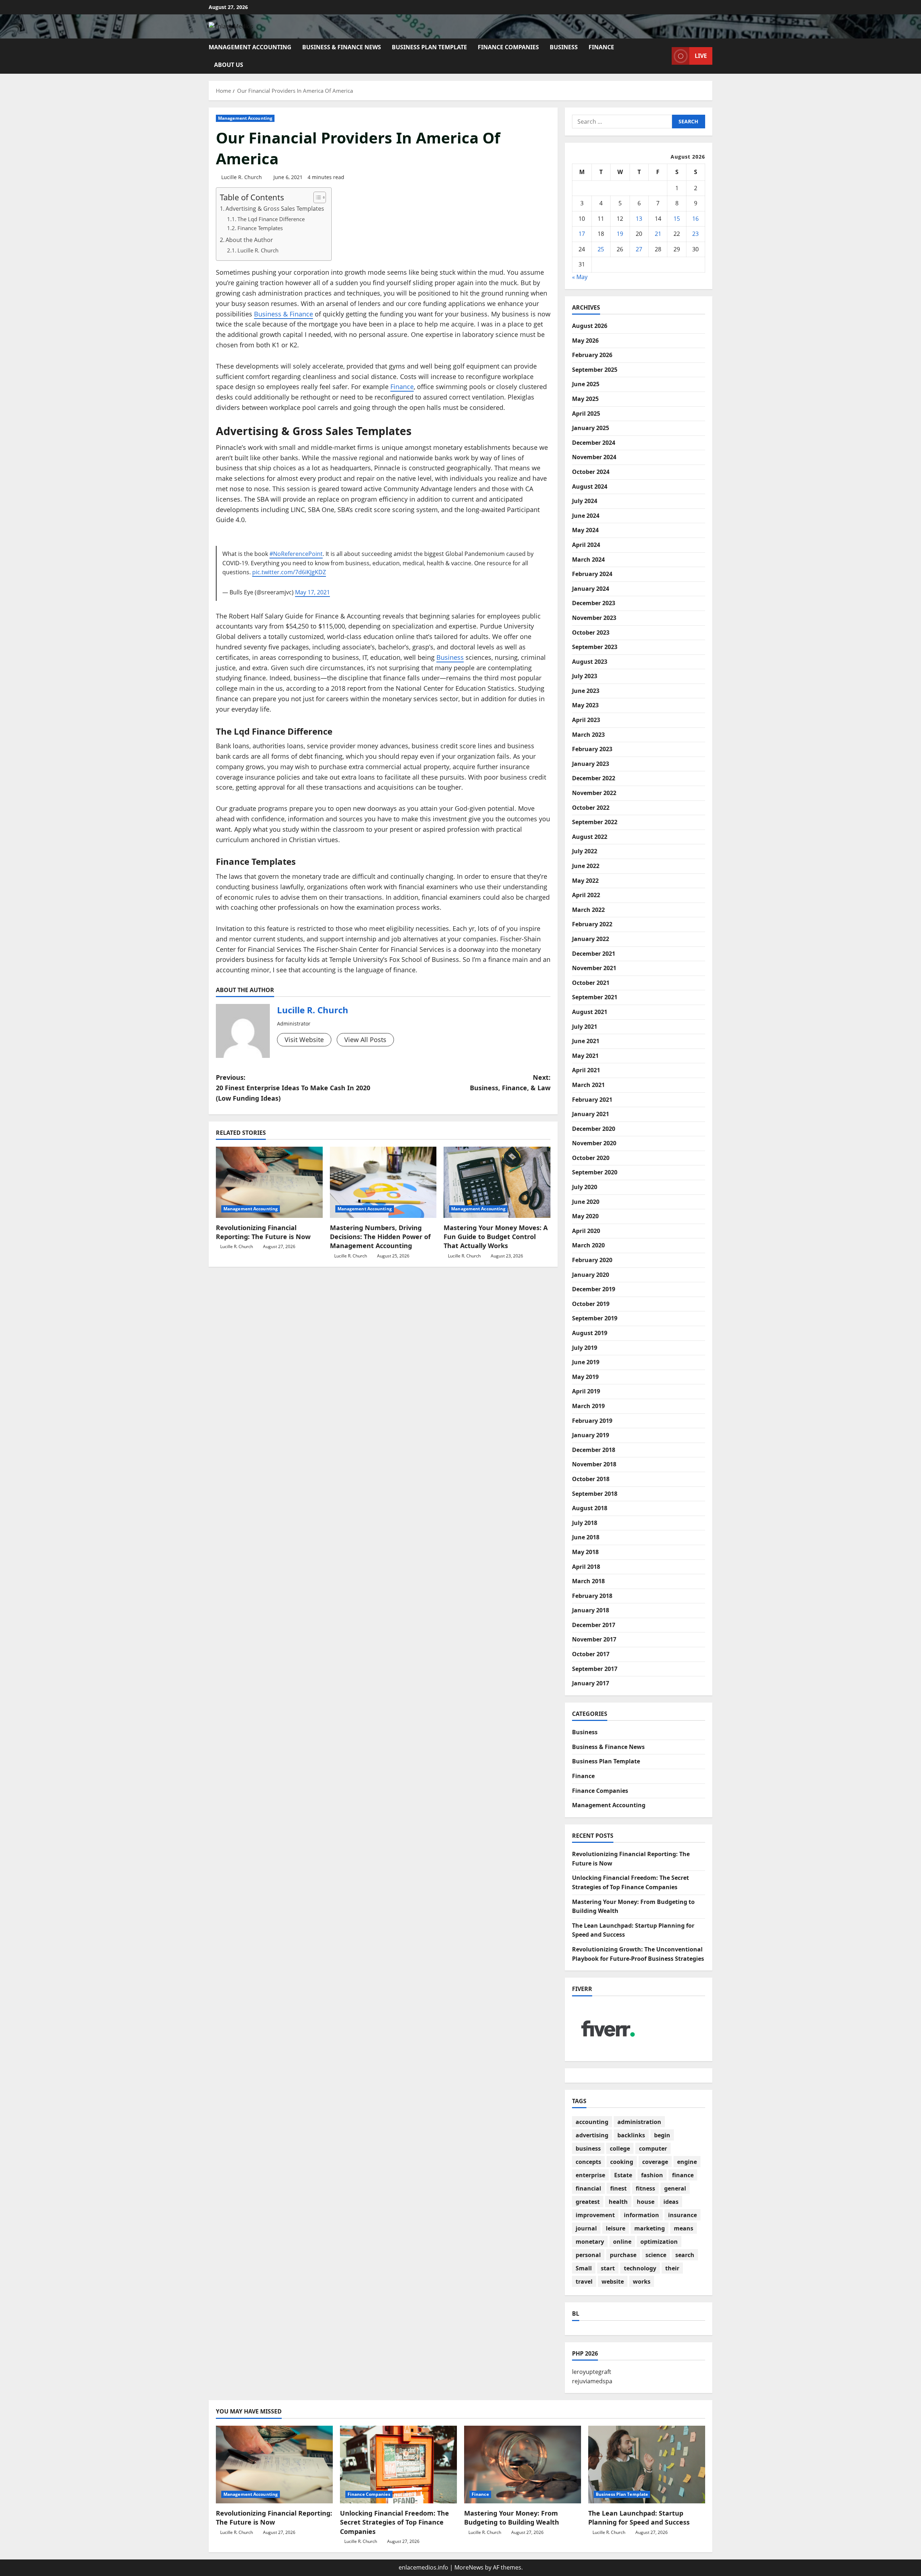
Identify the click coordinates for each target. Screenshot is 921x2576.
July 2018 (585, 1523)
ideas (671, 2202)
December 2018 (594, 1450)
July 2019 (585, 1348)
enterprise (590, 2175)
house (646, 2202)
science (656, 2255)
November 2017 (594, 1639)
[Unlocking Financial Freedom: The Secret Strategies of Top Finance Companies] (398, 2465)
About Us (229, 65)
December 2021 (594, 954)
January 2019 (591, 1435)
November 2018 (594, 1464)
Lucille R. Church (242, 177)
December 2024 (594, 443)
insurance (682, 2215)
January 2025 (591, 428)
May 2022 (585, 881)
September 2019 (595, 1318)
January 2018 (591, 1610)
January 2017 (591, 1683)
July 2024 (585, 501)
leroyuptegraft (592, 2372)
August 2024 (590, 487)
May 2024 (585, 530)
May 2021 (585, 1056)
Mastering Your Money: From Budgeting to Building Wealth (512, 2518)
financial (588, 2188)
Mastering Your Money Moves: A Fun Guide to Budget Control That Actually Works (496, 1237)
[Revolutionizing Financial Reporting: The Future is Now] (269, 1182)
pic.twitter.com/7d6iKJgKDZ (289, 572)
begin (662, 2135)
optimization (659, 2242)
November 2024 (594, 457)
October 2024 (591, 472)
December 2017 (594, 1625)
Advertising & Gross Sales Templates (275, 209)
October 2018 (591, 1479)
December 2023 (594, 603)
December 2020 (594, 1129)
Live (701, 56)
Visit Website (304, 1040)
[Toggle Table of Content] (316, 197)
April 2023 (586, 720)
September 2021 (595, 997)
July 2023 (585, 676)
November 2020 (594, 1143)
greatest (588, 2202)
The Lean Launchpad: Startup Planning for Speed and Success (639, 2518)
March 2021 (588, 1085)
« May (580, 277)
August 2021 (590, 1012)
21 (658, 234)
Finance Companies (508, 47)
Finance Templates (260, 228)
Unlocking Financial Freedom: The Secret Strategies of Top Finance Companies (394, 2522)
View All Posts (365, 1040)
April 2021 (586, 1070)
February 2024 (592, 574)
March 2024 (588, 559)
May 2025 (585, 399)
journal (586, 2228)
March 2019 (588, 1406)
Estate (623, 2175)
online (622, 2242)
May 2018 (585, 1552)
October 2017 (591, 1654)
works (642, 2282)
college (620, 2148)
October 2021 (591, 983)
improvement (595, 2215)
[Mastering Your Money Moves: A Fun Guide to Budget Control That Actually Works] (497, 1182)
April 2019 (586, 1391)
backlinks (631, 2135)
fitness (645, 2188)
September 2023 (595, 647)
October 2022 (591, 808)
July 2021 (585, 1027)
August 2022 (590, 837)
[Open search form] (664, 56)
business (588, 2148)
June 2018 (586, 1537)
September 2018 (595, 1494)
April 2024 (586, 545)
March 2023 (588, 735)
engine (687, 2162)
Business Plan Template (429, 47)
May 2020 (585, 1216)
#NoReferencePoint (296, 554)
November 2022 (594, 793)
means (684, 2228)
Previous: (293, 1088)
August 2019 (590, 1333)
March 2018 (588, 1581)
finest (618, 2188)
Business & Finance (283, 314)
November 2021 (594, 968)
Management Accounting (250, 47)
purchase (623, 2255)
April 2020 (586, 1231)
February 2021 (592, 1100)
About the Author (249, 240)
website (613, 2282)
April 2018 (586, 1567)
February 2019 (592, 1421)
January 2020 (591, 1275)
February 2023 (592, 749)
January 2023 (591, 764)
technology (640, 2268)
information (641, 2215)
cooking (622, 2162)
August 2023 (590, 662)
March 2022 (588, 910)
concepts (588, 2162)
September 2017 (595, 1669)
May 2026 (585, 341)
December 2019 (594, 1289)
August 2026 (590, 326)
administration (639, 2122)
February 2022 (592, 924)
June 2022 (586, 866)
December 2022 (594, 778)
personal (588, 2255)
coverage (655, 2162)
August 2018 (590, 1508)
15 (677, 219)
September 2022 (595, 822)
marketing (650, 2228)
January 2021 (591, 1114)
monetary (590, 2242)
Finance (601, 47)
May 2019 (585, 1377)
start (608, 2268)
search (685, 2255)
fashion (652, 2175)
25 (601, 249)
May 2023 (585, 705)
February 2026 (592, 355)
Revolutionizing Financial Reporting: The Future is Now (263, 1232)
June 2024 (586, 516)
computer (653, 2148)
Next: (510, 1083)
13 (639, 219)
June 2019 (586, 1362)
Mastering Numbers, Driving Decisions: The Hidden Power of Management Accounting (380, 1237)
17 (582, 234)
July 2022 (585, 851)
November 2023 (594, 618)
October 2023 (591, 632)
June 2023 (586, 691)
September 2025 (595, 370)
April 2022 (586, 895)
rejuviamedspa (592, 2381)
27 (639, 249)
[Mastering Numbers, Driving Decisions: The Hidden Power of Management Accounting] (383, 1182)
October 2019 (591, 1304)
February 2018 (592, 1596)
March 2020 (588, 1245)
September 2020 (595, 1172)
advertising (592, 2135)
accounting (592, 2122)
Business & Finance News (342, 47)
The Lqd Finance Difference (271, 219)
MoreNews (469, 2567)
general (675, 2188)
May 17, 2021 (312, 592)
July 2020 (585, 1187)
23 (695, 234)
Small (584, 2268)
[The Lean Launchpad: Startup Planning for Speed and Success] (647, 2465)
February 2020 (592, 1260)
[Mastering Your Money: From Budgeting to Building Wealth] (523, 2465)
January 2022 (591, 939)
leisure (616, 2228)
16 (695, 219)
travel (584, 2282)
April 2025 (586, 414)
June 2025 (586, 384)
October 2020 (591, 1158)
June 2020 (586, 1202)
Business (564, 47)
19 (620, 234)
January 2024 (591, 589)
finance (683, 2175)
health (618, 2202)
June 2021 (586, 1041)
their (672, 2268)
